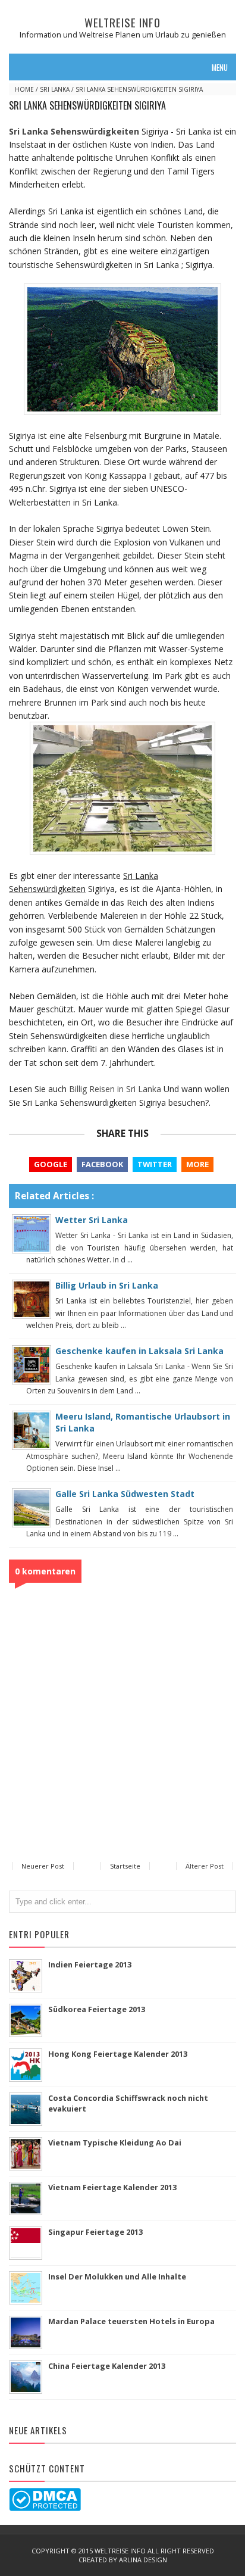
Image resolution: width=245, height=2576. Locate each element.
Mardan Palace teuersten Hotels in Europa (131, 2321)
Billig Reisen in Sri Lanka (115, 1089)
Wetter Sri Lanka (92, 1220)
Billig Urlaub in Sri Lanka (107, 1285)
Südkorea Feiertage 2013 (97, 2009)
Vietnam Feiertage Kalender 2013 (112, 2187)
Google (51, 1164)
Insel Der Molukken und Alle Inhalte (117, 2276)
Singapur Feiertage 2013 (95, 2232)
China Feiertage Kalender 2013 (107, 2366)
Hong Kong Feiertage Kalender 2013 (118, 2054)
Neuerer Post (43, 1866)
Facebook (102, 1164)
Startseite (125, 1866)
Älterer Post (205, 1866)
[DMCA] (45, 2499)
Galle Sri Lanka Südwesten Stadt (125, 1494)
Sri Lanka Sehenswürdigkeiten (74, 131)
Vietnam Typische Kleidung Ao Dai (115, 2142)
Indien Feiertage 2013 (90, 1964)
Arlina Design (143, 2560)
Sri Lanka (55, 89)
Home (24, 89)
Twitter (155, 1164)
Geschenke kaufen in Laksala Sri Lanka (139, 1351)
